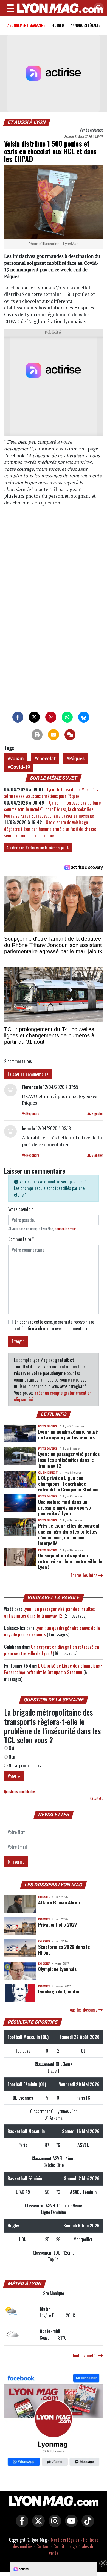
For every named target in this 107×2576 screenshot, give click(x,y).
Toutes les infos (85, 1575)
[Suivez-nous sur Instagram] (54, 2524)
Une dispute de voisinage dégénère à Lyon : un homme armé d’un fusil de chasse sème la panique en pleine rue (50, 829)
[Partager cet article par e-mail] (54, 735)
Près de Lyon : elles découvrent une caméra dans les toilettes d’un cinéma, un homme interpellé (69, 1534)
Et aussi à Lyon (27, 122)
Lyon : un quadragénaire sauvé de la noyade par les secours (68, 1434)
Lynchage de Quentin (59, 1991)
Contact (43, 2546)
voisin (17, 758)
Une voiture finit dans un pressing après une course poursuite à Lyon (64, 1507)
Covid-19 (20, 767)
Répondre (32, 1113)
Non (11, 1757)
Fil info (58, 25)
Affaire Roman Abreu (59, 1902)
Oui (11, 1748)
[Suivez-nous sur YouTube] (70, 2524)
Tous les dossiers (83, 2010)
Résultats (96, 1798)
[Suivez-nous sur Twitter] (37, 2524)
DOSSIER (44, 1897)
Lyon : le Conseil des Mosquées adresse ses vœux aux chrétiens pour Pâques (51, 793)
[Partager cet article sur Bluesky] (84, 717)
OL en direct (48, 1473)
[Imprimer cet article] (37, 735)
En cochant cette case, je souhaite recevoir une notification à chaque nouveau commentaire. (54, 1325)
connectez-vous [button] (66, 1229)
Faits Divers (48, 1426)
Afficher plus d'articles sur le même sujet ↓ (38, 847)
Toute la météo (85, 2355)
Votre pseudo (21, 1209)
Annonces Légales (85, 25)
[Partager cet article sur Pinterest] (51, 717)
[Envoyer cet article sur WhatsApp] (67, 717)
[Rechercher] (97, 8)
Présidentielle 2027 (57, 1924)
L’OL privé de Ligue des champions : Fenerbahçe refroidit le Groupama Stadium (68, 1484)
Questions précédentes (20, 1792)
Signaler (97, 1113)
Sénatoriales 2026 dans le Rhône (64, 1949)
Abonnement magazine (26, 25)
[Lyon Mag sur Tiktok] (86, 2524)
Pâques (77, 758)
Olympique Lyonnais (57, 1969)
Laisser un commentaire (28, 1074)
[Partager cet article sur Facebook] (18, 717)
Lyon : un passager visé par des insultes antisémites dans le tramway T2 (69, 1459)
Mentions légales (65, 2540)
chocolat (46, 758)
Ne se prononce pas (24, 1765)
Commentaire (21, 1239)
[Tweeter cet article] (34, 717)
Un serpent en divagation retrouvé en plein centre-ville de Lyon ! (70, 1561)
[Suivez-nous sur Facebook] (54, 2421)
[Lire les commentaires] (70, 735)
